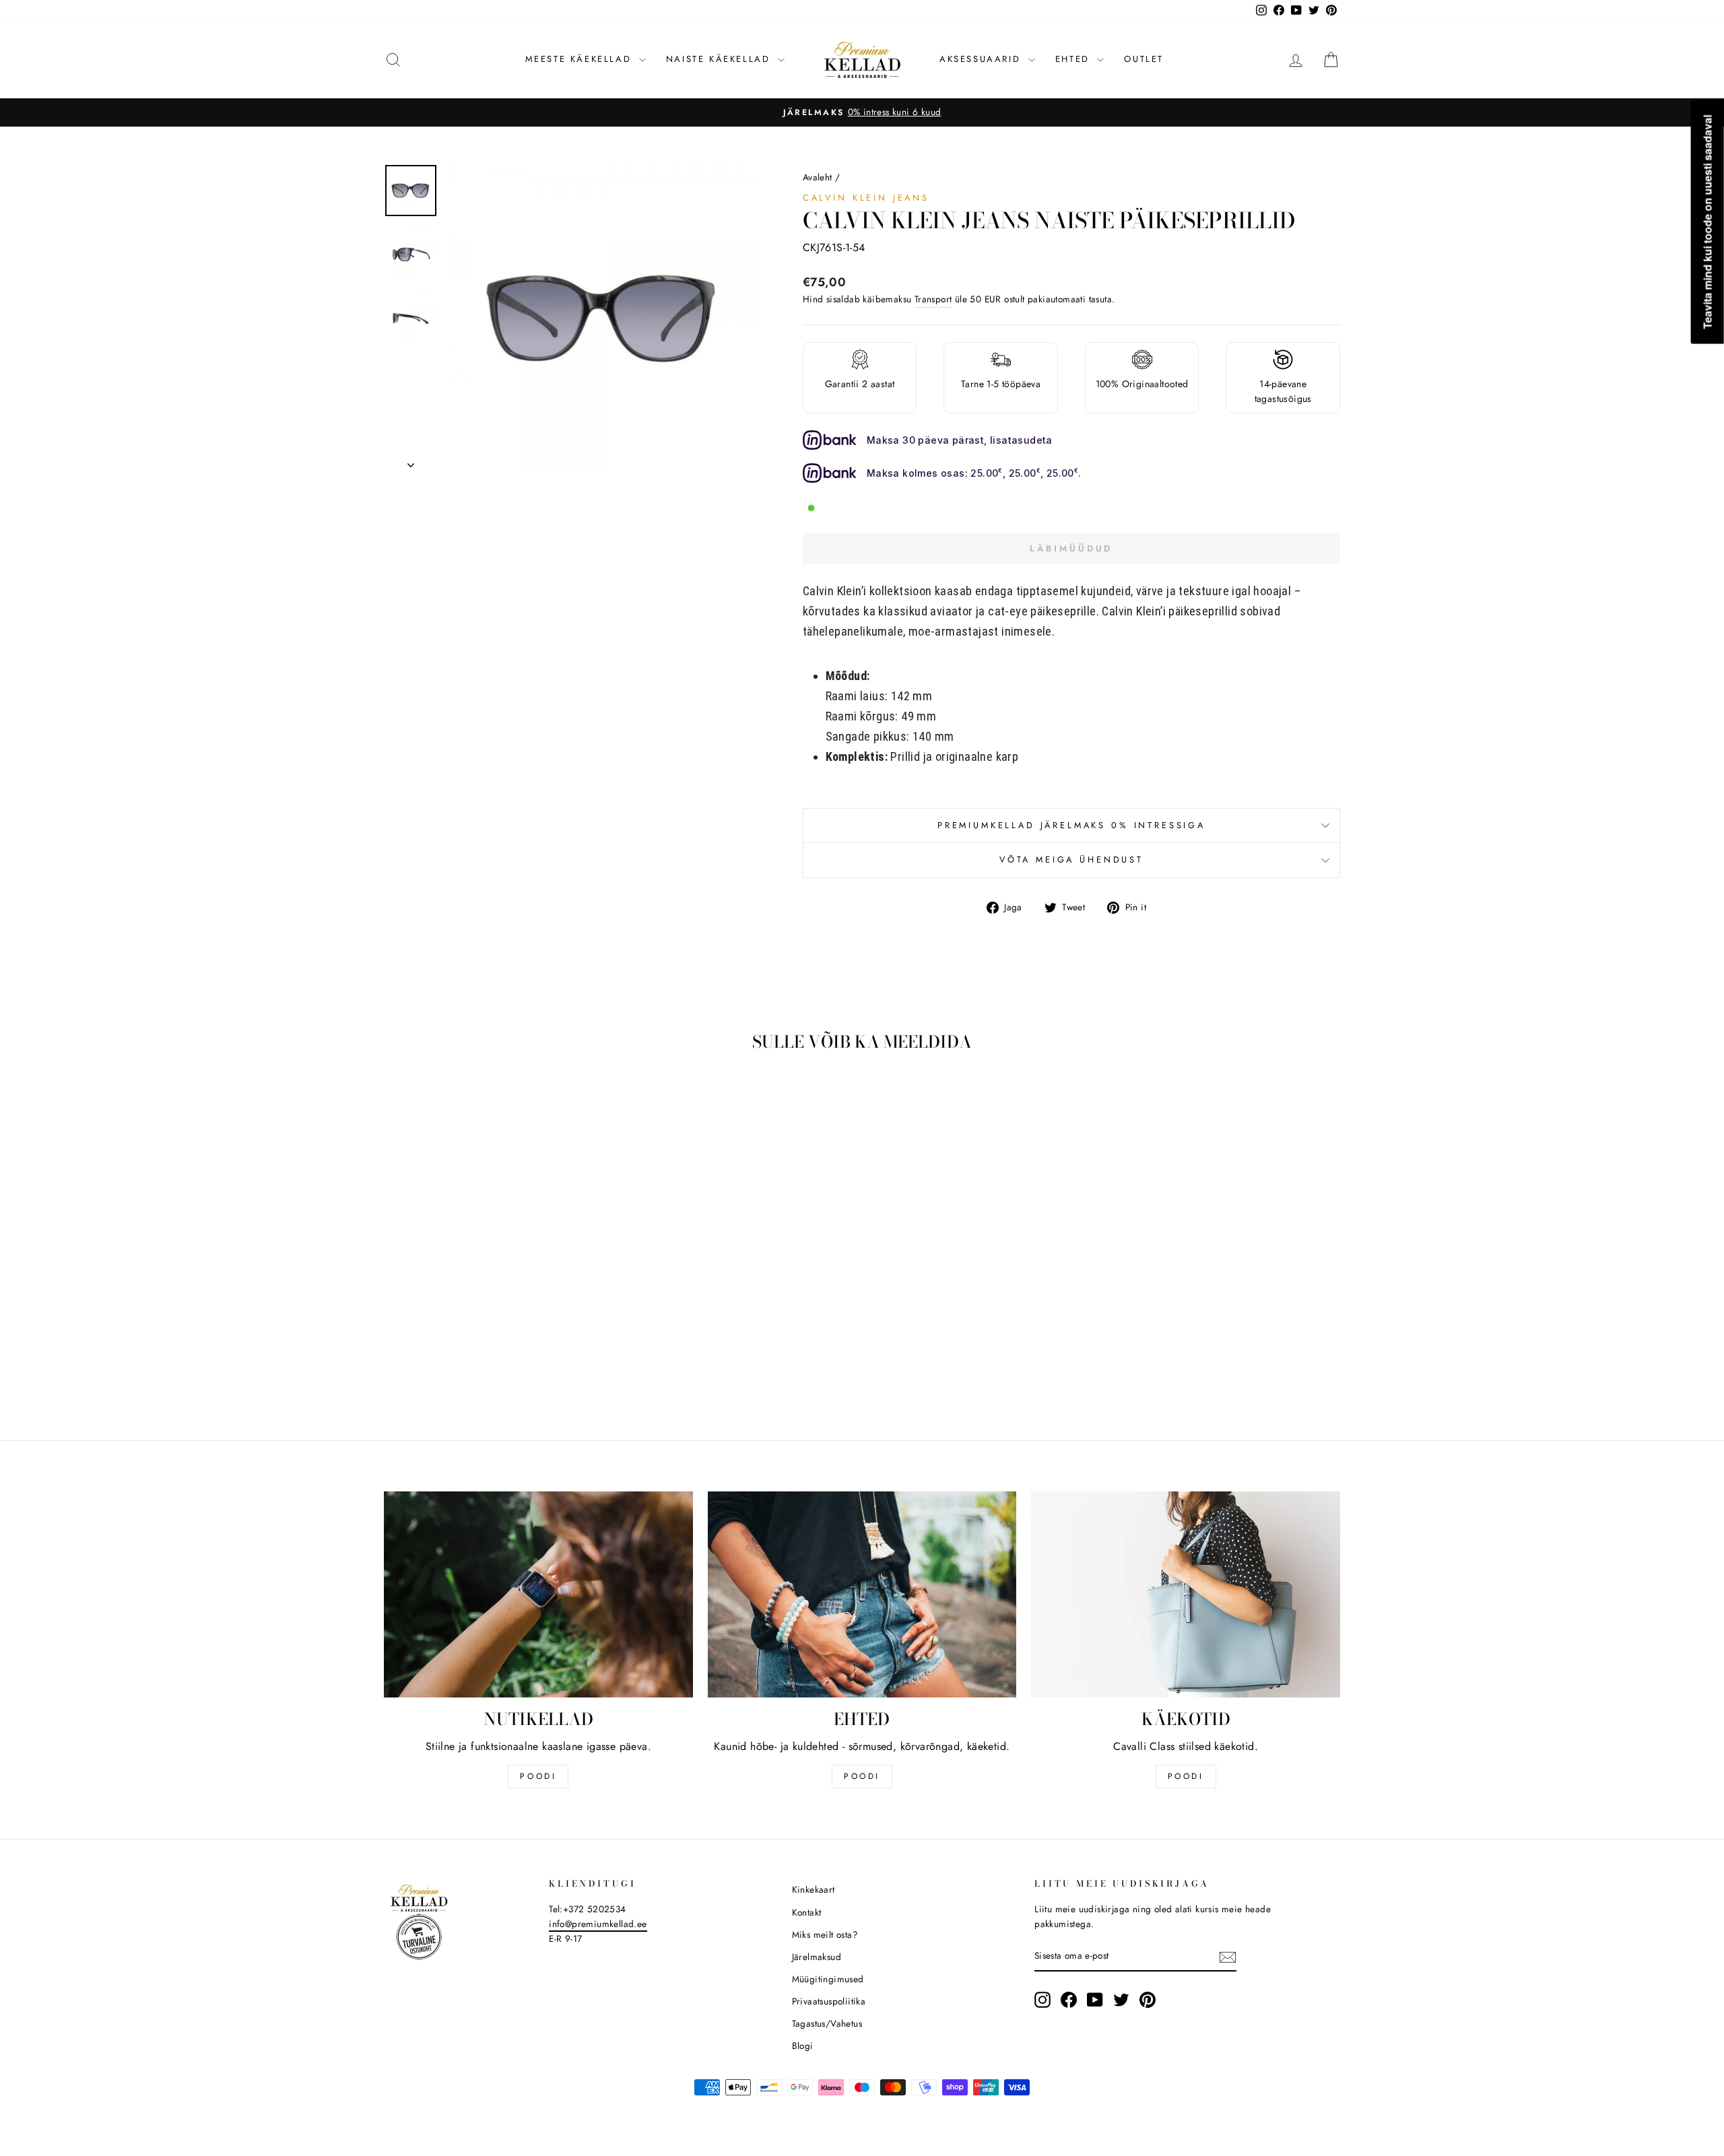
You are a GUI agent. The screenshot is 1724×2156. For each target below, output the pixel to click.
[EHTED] (862, 1594)
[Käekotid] (1186, 1594)
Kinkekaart (814, 1889)
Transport (933, 299)
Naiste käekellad (720, 59)
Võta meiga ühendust (1071, 860)
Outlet (1144, 59)
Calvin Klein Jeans (866, 198)
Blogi (803, 2046)
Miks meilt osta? (825, 1934)
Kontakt (807, 1912)
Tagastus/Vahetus (827, 2023)
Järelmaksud (817, 1957)
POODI (538, 1776)
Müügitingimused (828, 1979)
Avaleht (818, 177)
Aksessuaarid (982, 59)
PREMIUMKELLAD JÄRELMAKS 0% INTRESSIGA (1071, 825)
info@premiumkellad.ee (598, 1924)
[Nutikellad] (538, 1594)
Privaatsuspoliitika (829, 2001)
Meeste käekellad (581, 59)
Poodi (862, 1776)
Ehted (1075, 59)
